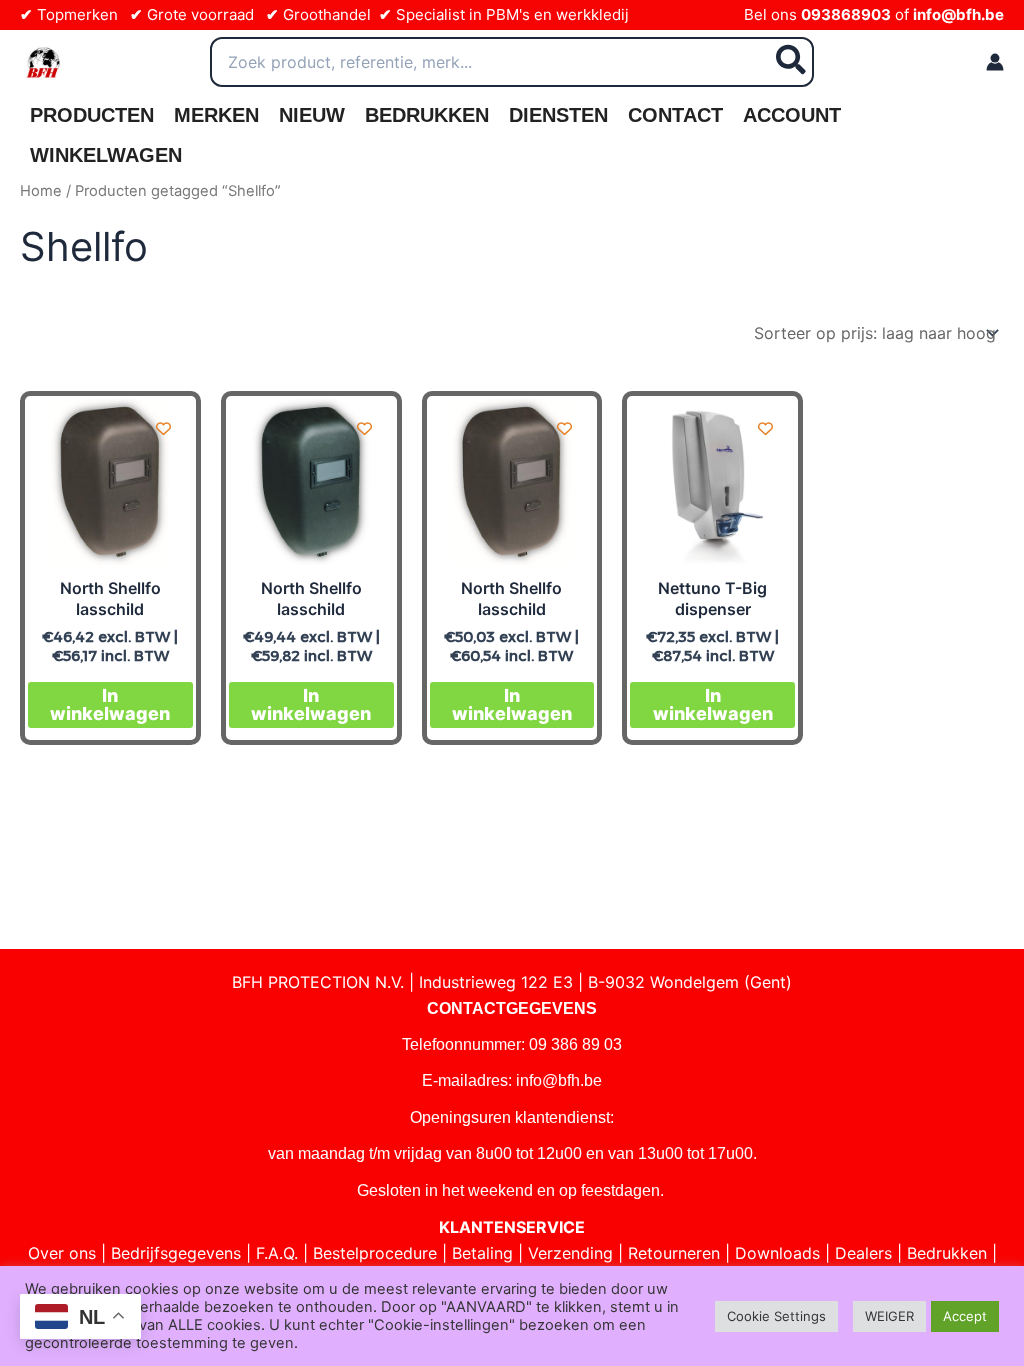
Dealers (863, 1253)
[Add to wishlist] (163, 428)
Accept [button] (965, 1316)
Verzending (570, 1253)
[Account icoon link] (995, 62)
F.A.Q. (277, 1253)
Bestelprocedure (375, 1253)
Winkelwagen (106, 155)
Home (41, 191)
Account (792, 115)
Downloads (777, 1253)
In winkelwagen (110, 704)
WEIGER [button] (889, 1316)
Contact (675, 115)
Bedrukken (427, 115)
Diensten (558, 115)
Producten (92, 115)
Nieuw (312, 115)
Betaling (482, 1253)
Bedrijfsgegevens (176, 1253)
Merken (216, 115)
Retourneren (674, 1253)
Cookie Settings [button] (776, 1316)
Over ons (62, 1253)
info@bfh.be (958, 14)
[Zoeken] (792, 62)
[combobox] (512, 62)
